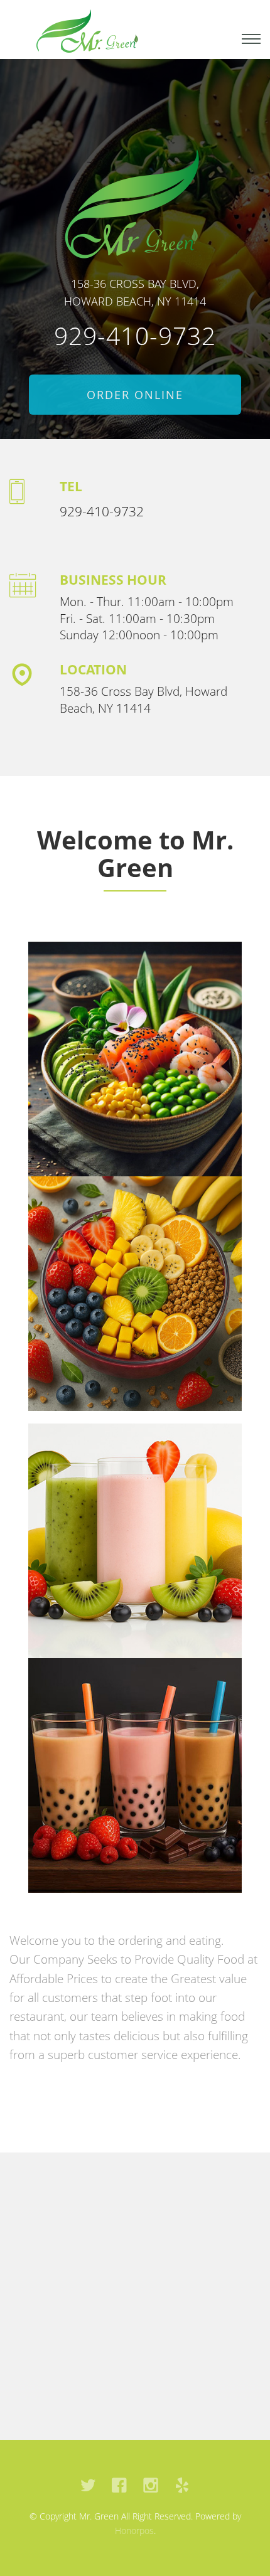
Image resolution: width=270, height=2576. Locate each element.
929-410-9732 (135, 335)
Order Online (135, 395)
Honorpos (134, 2531)
